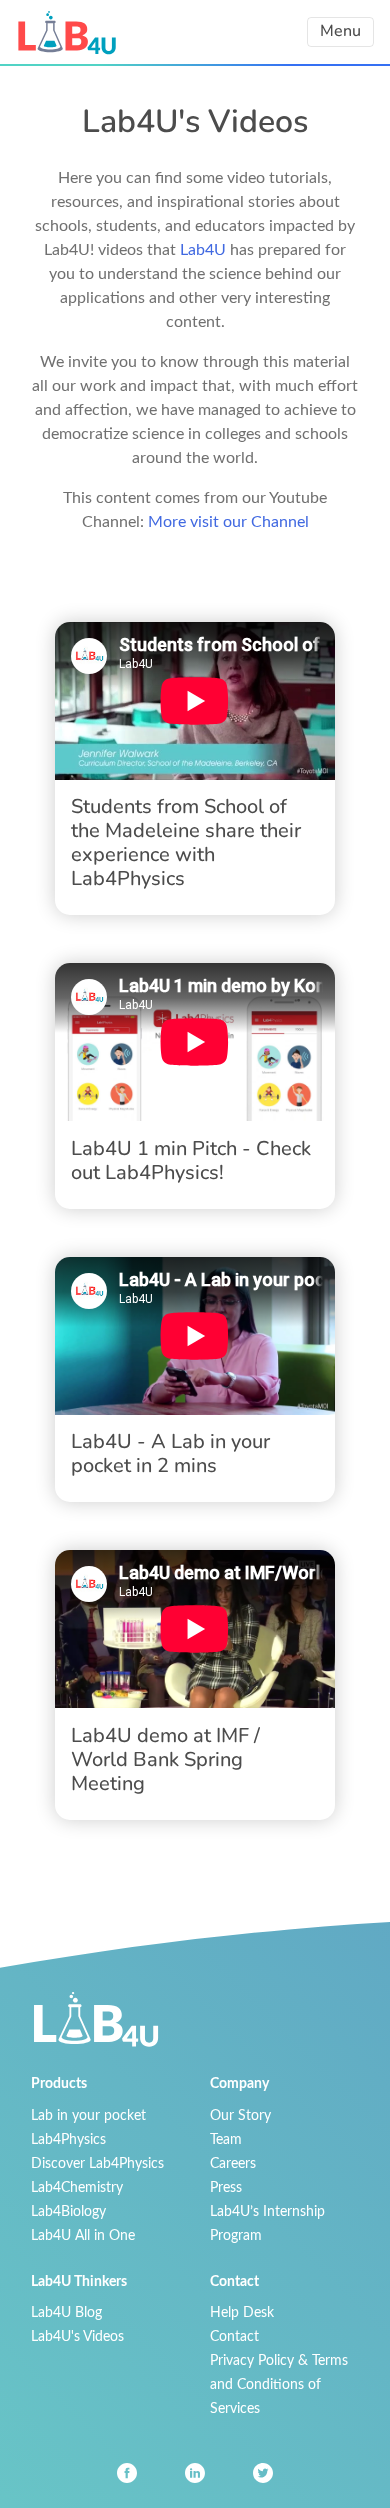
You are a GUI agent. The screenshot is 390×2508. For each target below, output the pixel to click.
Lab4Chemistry (77, 2187)
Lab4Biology (68, 2211)
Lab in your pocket (88, 2115)
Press (226, 2187)
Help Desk (242, 2312)
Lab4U (203, 250)
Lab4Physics (68, 2139)
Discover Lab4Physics (97, 2163)
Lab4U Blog (66, 2312)
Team (226, 2139)
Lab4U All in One (83, 2235)
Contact (234, 2336)
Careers (233, 2163)
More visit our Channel (228, 522)
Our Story (240, 2115)
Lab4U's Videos (77, 2336)
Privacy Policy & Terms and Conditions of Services (279, 2384)
